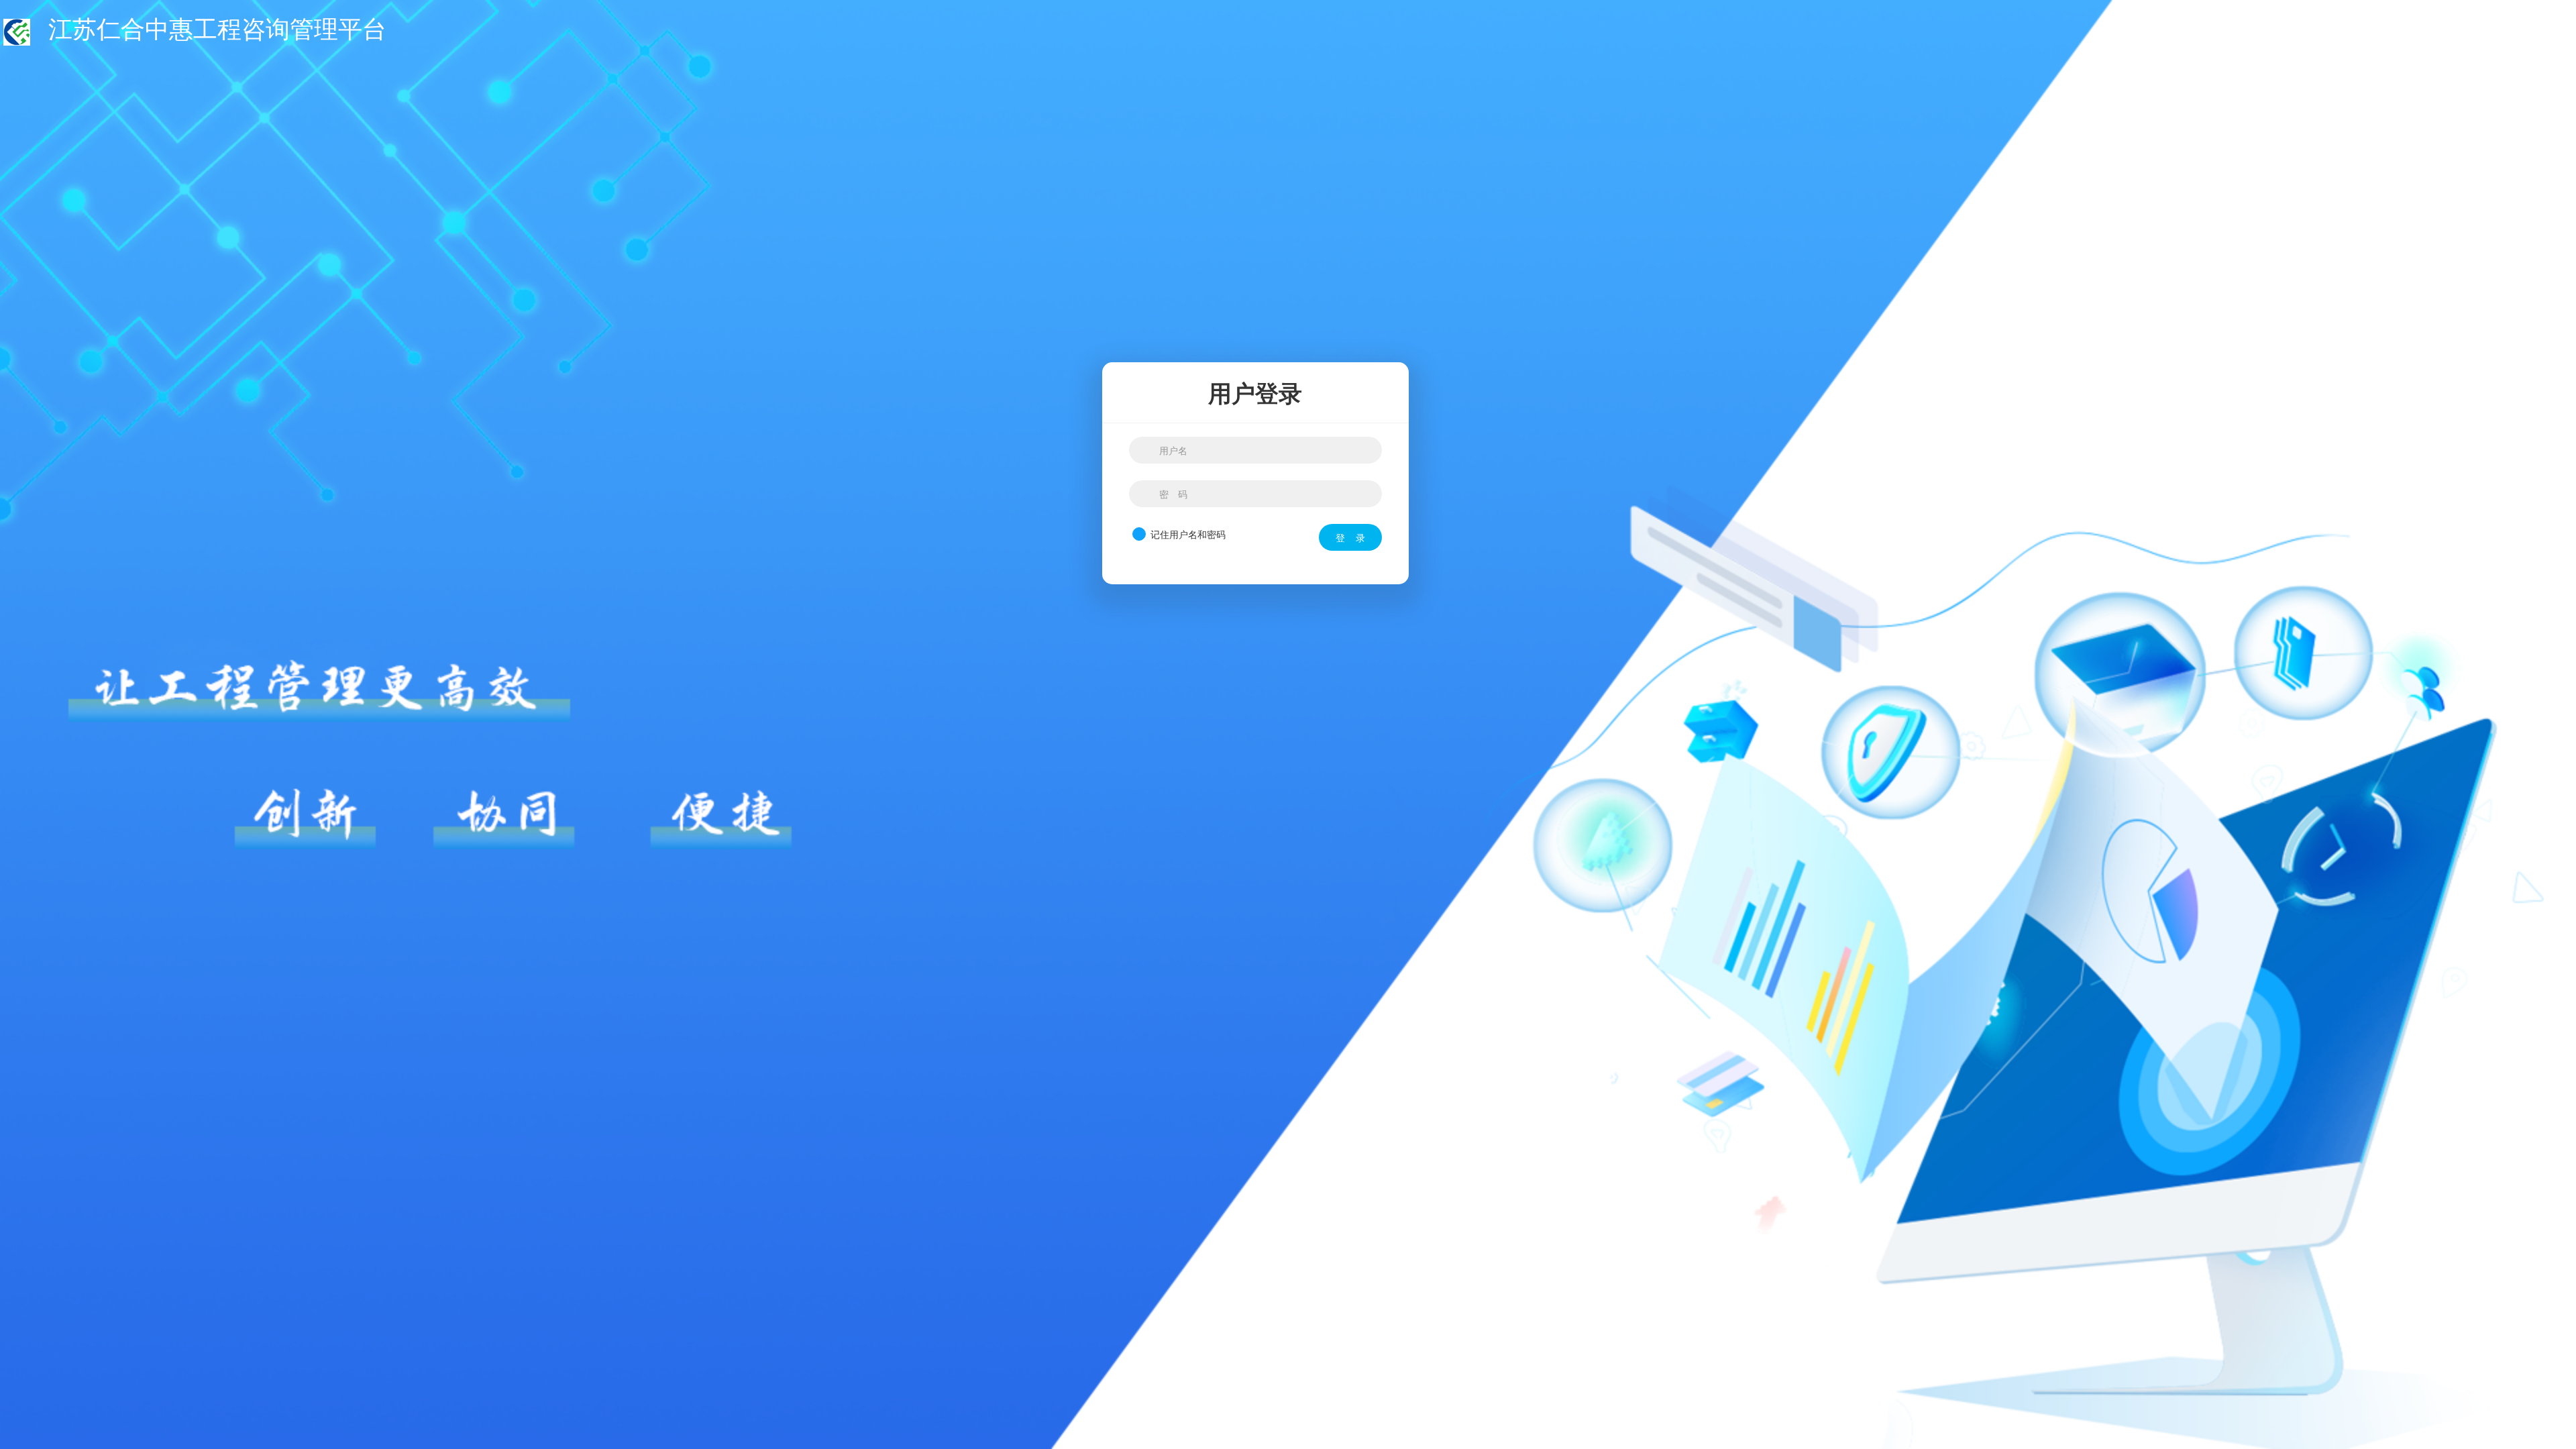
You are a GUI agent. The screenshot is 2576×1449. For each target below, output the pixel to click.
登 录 (1350, 537)
